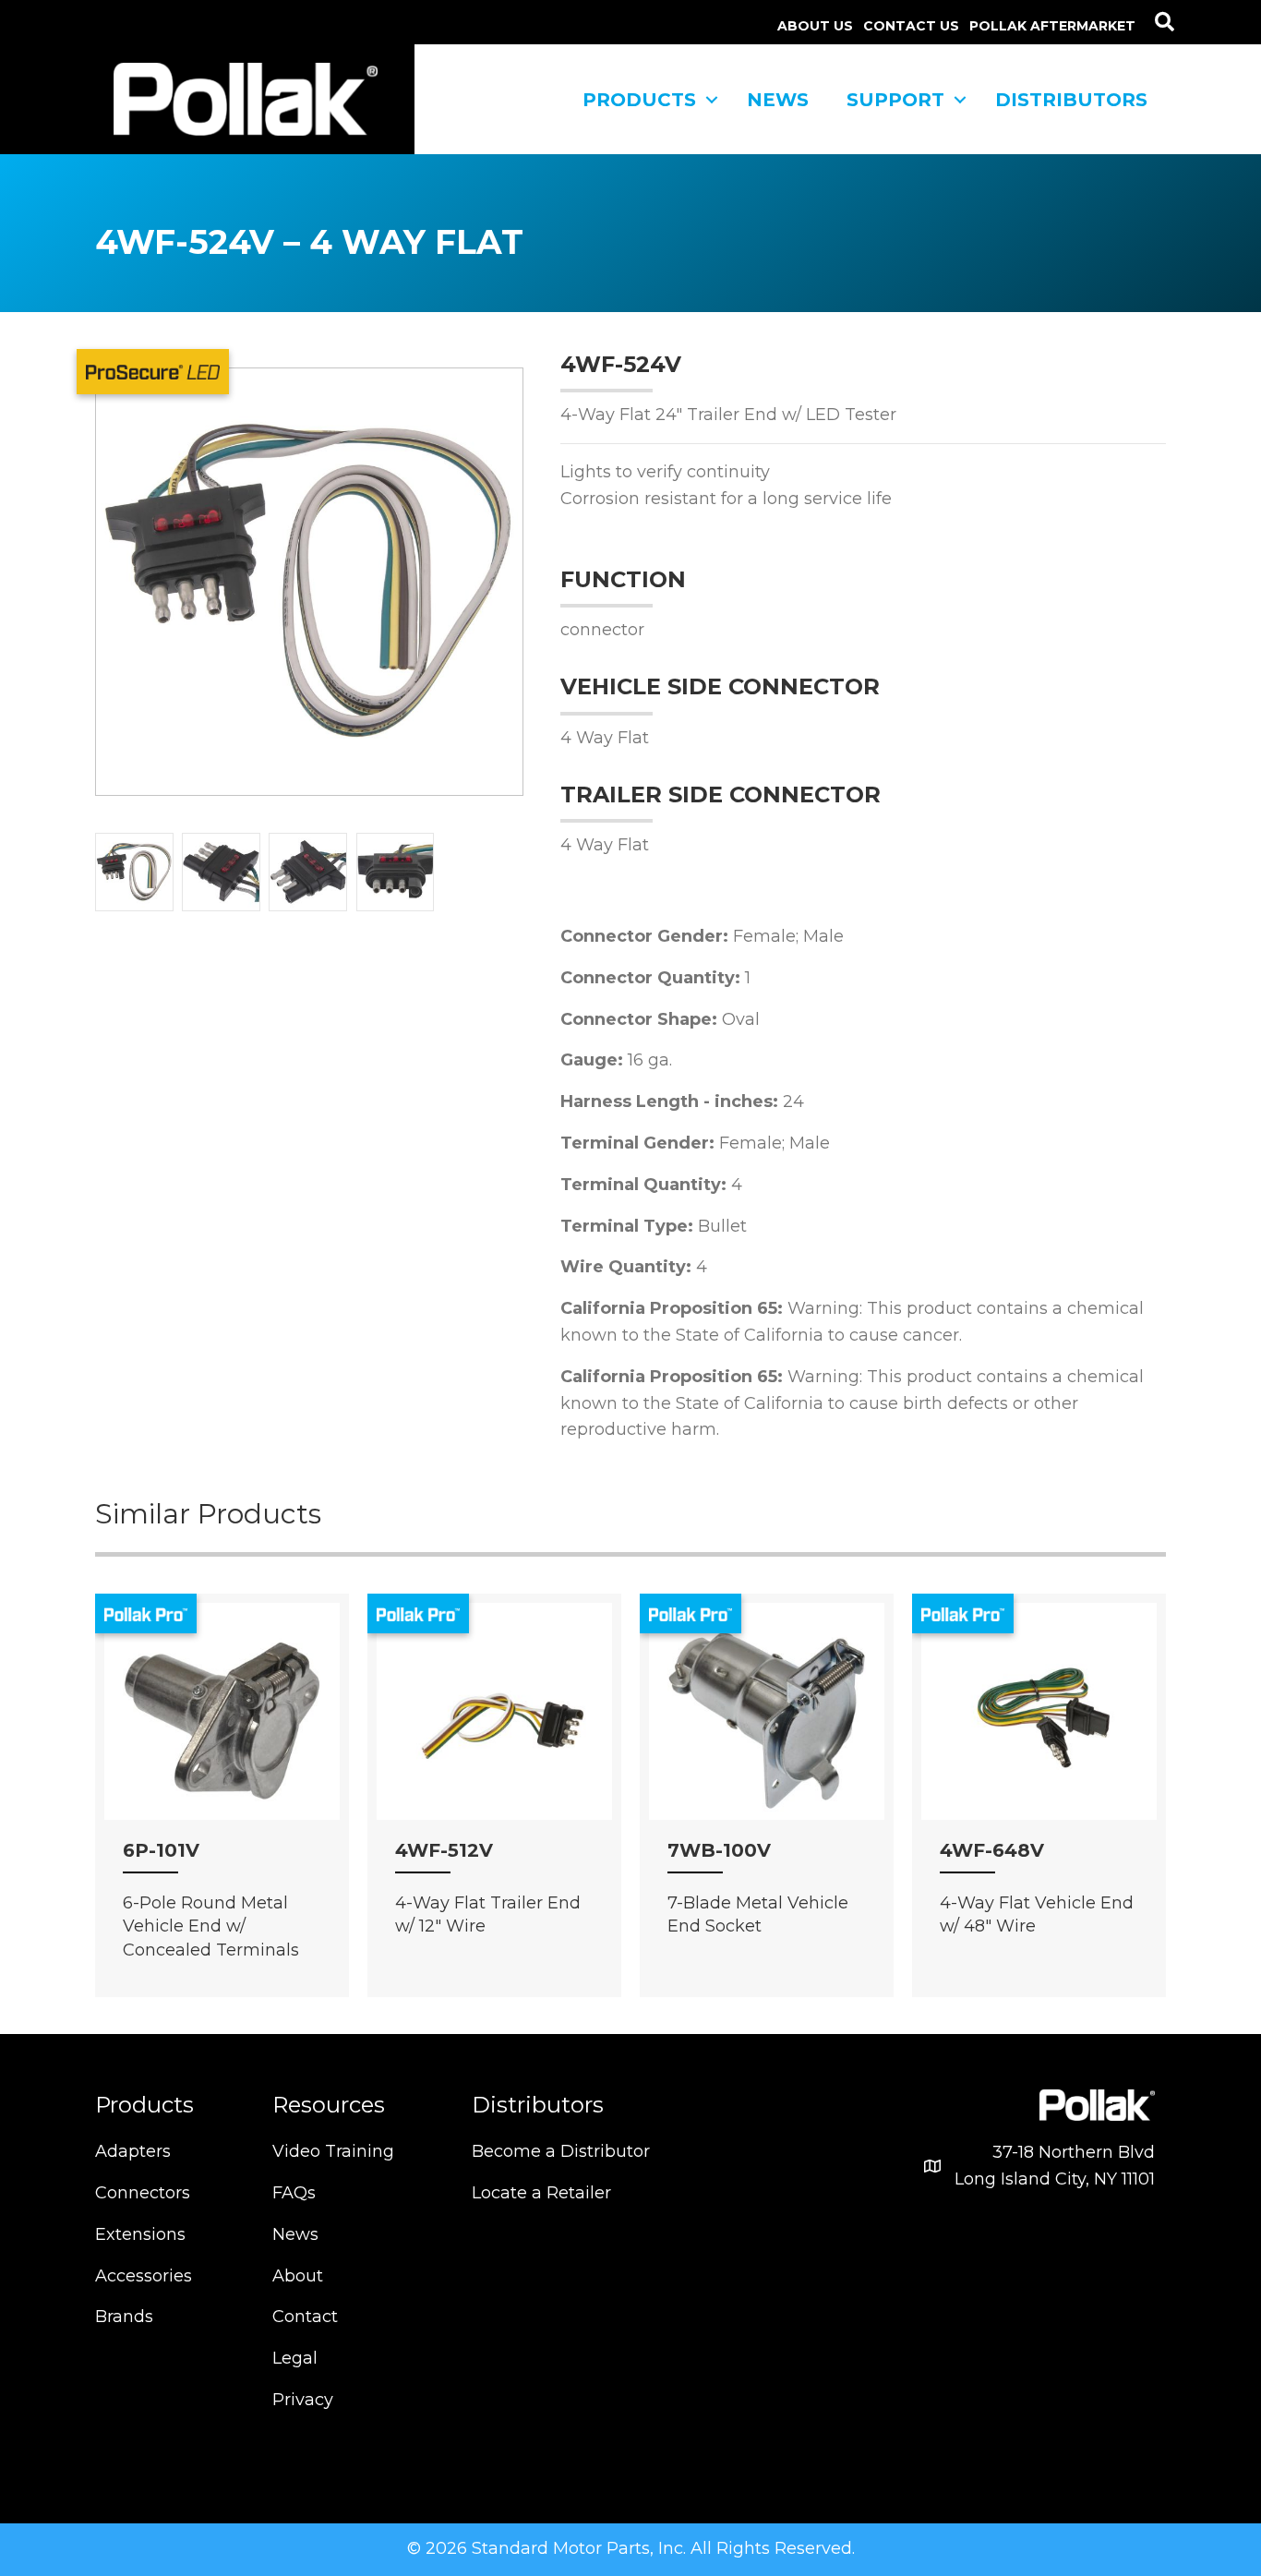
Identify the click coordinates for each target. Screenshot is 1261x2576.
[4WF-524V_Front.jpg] (134, 872)
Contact (305, 2317)
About (298, 2276)
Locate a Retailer (541, 2193)
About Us (815, 26)
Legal (295, 2358)
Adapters (133, 2151)
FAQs (294, 2193)
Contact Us (911, 26)
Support (895, 100)
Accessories (144, 2276)
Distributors (1071, 100)
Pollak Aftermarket (1052, 26)
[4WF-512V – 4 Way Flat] (494, 1719)
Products (639, 100)
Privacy (303, 2400)
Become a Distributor (561, 2151)
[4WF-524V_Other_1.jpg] (221, 872)
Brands (124, 2317)
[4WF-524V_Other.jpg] (308, 872)
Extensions (140, 2234)
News (778, 100)
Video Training (333, 2151)
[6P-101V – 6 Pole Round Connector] (222, 1719)
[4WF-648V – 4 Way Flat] (1039, 1719)
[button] (1165, 22)
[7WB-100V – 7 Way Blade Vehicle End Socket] (767, 1719)
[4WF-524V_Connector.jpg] (396, 872)
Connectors (143, 2193)
